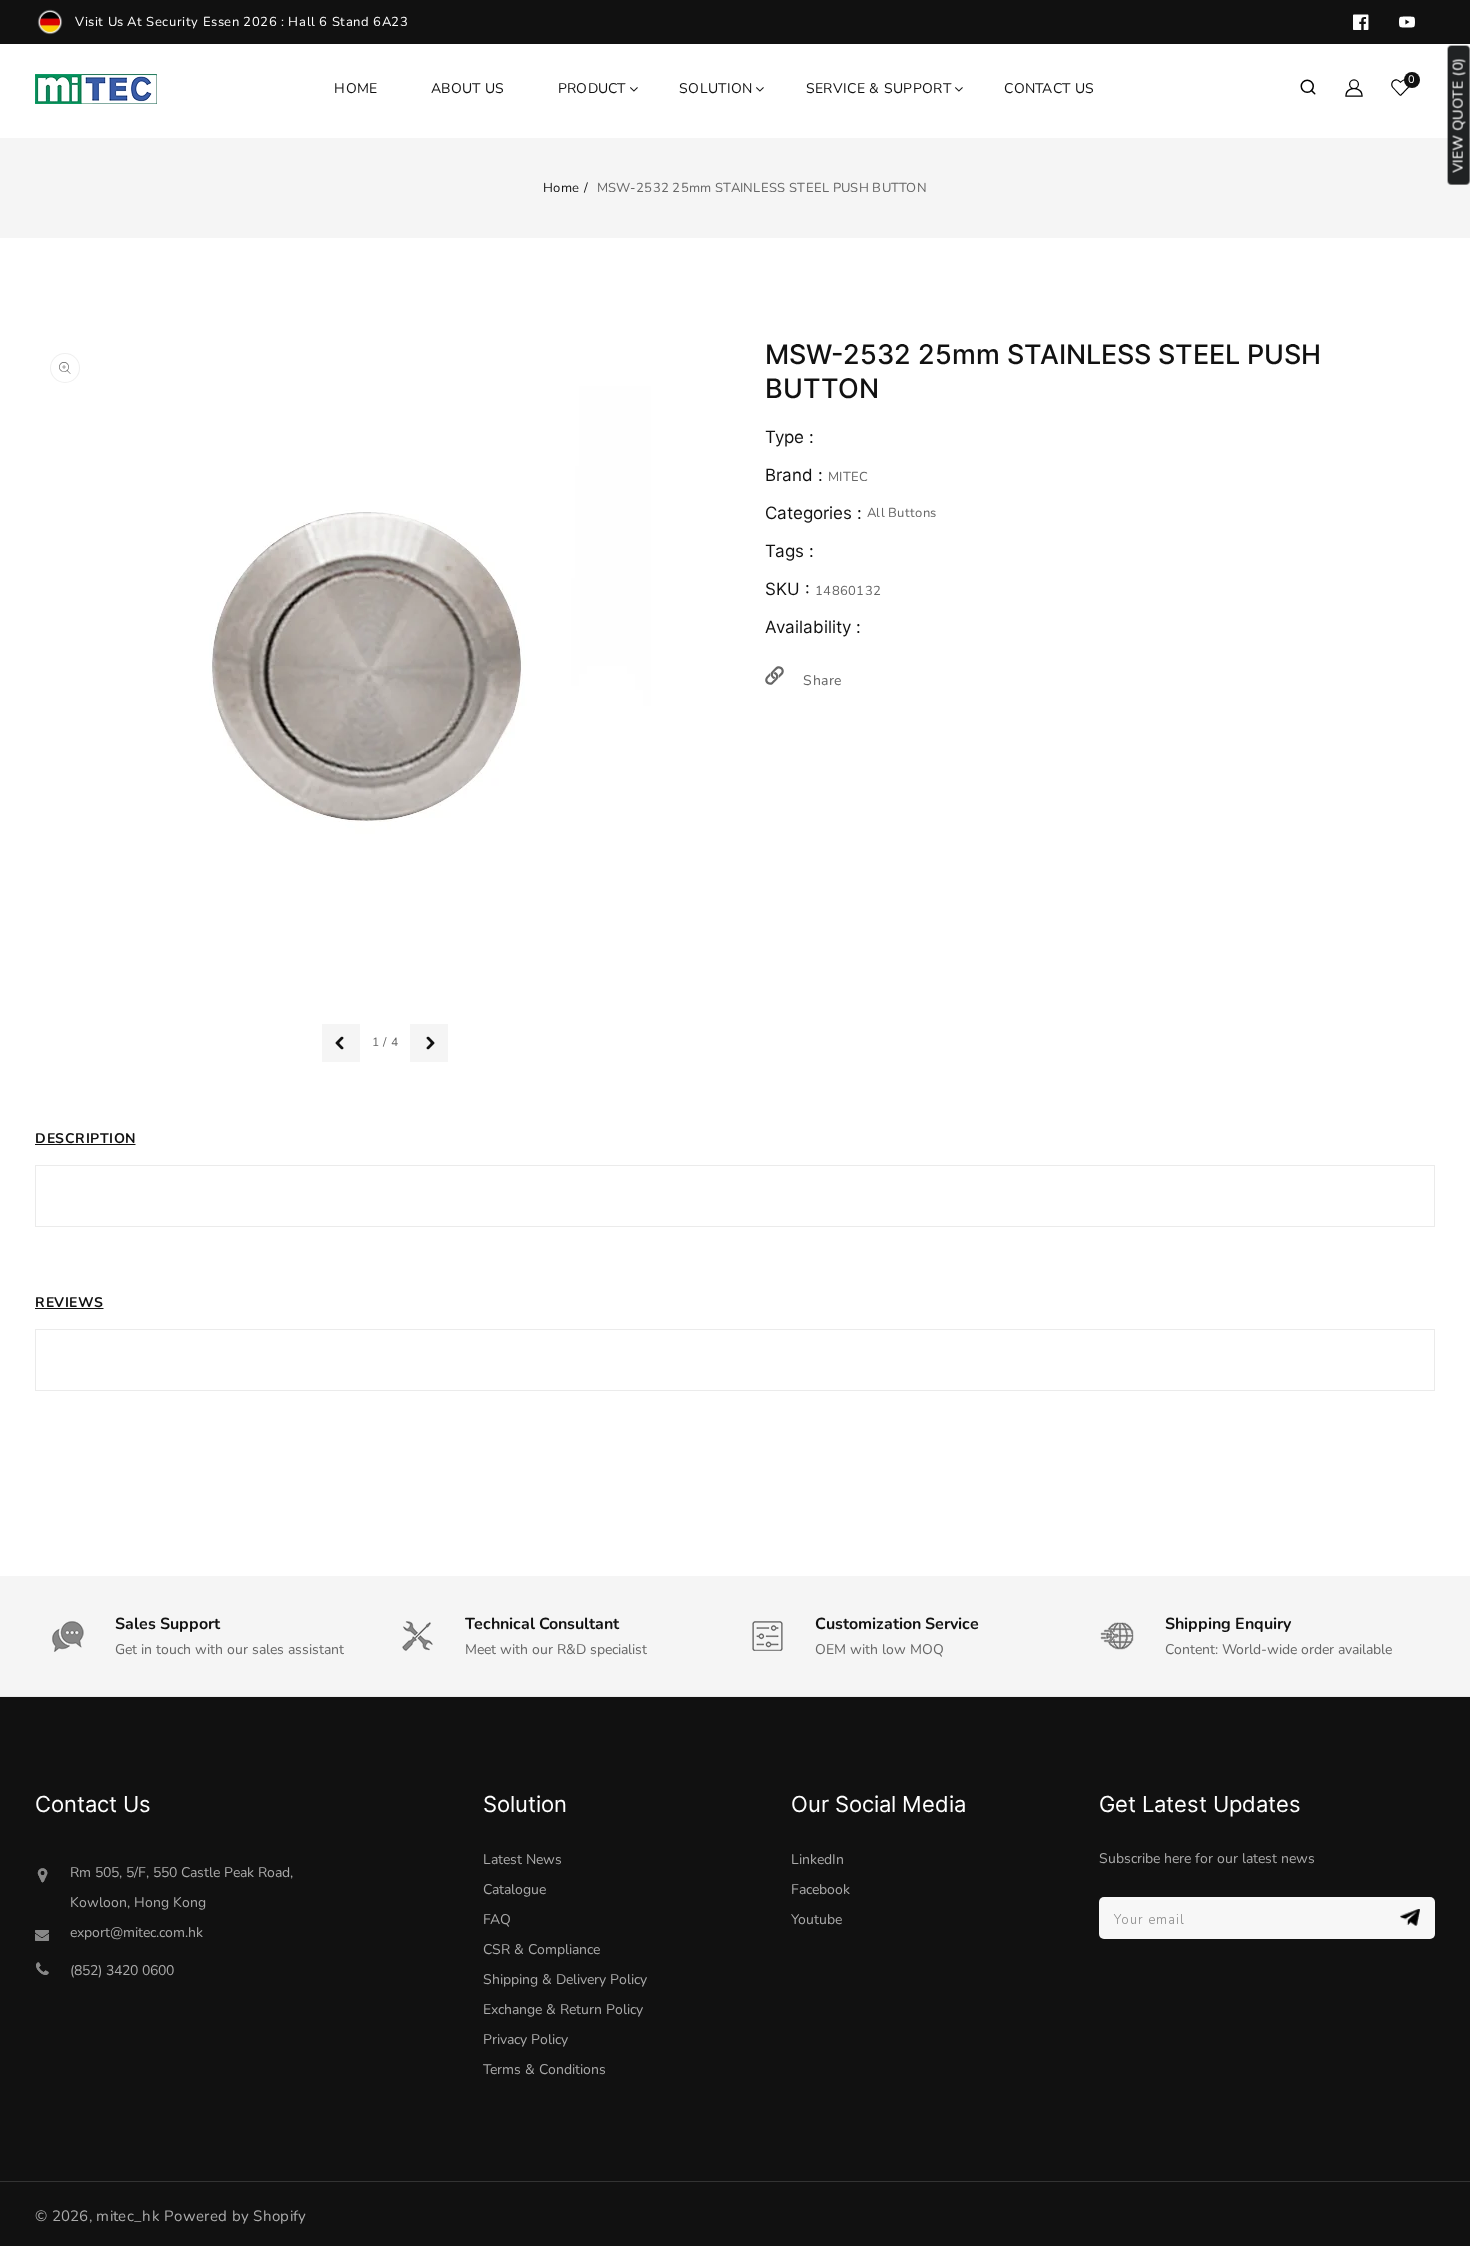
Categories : (816, 513)
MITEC (848, 477)
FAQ (497, 1919)
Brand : (796, 475)
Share (820, 680)
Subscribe (1412, 1917)
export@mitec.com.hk (136, 1932)
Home (561, 188)
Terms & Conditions (544, 2069)
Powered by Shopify (235, 2216)
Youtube (816, 1919)
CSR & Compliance (541, 1949)
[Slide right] (429, 1043)
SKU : (790, 589)
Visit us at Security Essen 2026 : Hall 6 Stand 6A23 (242, 22)
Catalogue (514, 1889)
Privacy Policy (525, 2039)
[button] (1308, 89)
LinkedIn (817, 1859)
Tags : (792, 551)
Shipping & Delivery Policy (565, 1979)
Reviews (69, 1302)
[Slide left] (341, 1043)
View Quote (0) (1458, 115)
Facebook (820, 1889)
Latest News (522, 1859)
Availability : (813, 627)
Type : (789, 437)
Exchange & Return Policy (563, 2009)
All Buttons (901, 513)
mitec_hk (127, 2216)
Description (85, 1138)
